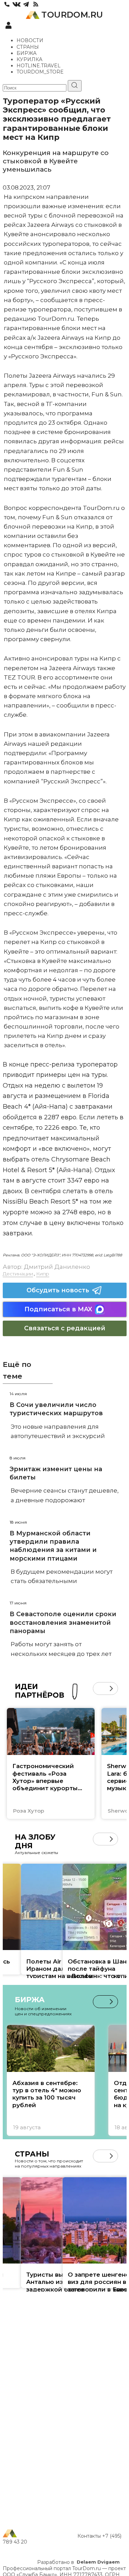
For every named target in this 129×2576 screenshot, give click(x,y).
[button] (99, 1689)
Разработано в (78, 2562)
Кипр (43, 1274)
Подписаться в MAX (58, 1309)
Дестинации (18, 1274)
